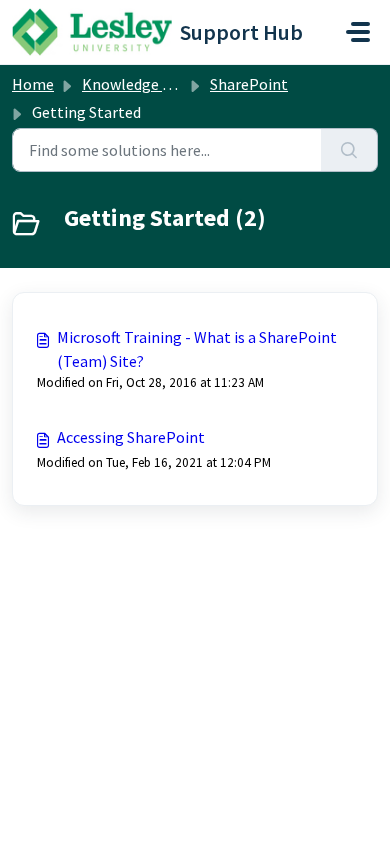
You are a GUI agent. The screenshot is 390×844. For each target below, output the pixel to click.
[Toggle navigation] (358, 32)
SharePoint (249, 84)
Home (33, 84)
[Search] (349, 150)
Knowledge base (138, 84)
